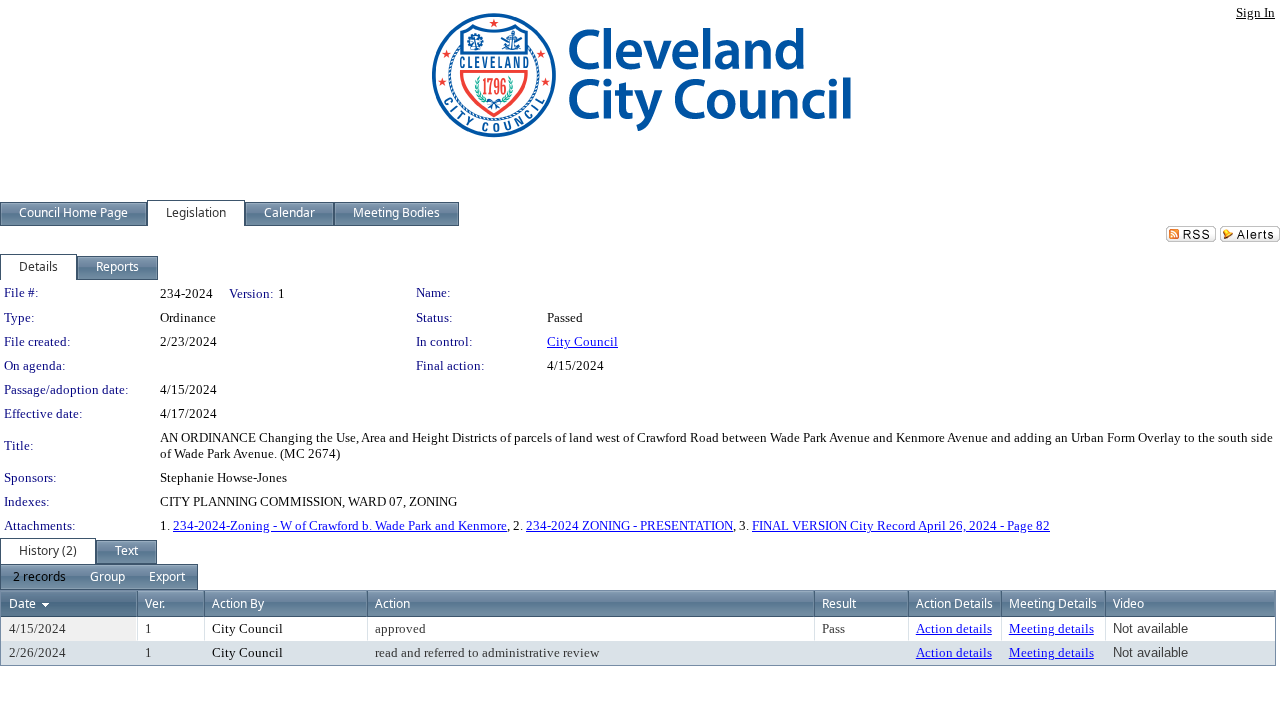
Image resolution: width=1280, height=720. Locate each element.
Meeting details (1051, 628)
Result (839, 603)
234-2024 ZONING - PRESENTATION (629, 525)
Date (22, 603)
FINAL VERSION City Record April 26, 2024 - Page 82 (901, 525)
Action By (238, 603)
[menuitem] (39, 577)
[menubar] (99, 577)
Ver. (155, 603)
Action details (954, 628)
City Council (582, 341)
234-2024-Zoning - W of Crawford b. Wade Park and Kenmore (340, 525)
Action (392, 603)
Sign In (1255, 12)
